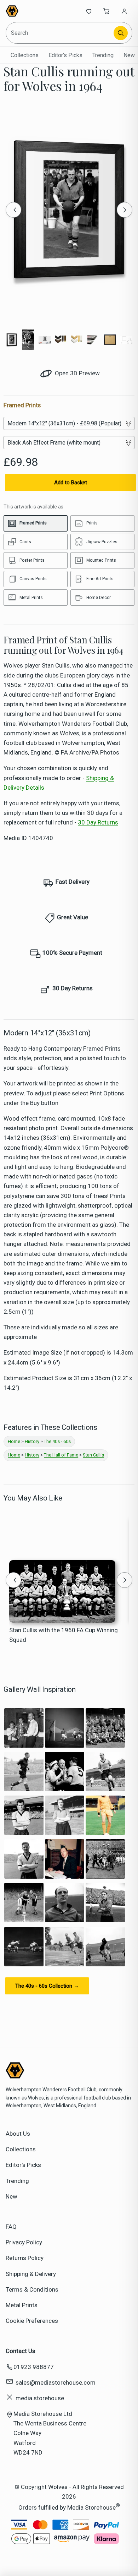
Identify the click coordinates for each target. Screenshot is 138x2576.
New (129, 55)
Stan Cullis (93, 1455)
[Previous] (13, 210)
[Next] (125, 210)
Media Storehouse (91, 2507)
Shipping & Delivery (31, 2274)
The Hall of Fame (61, 1455)
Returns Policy (25, 2258)
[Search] (121, 33)
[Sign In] (124, 11)
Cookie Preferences (32, 2321)
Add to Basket (71, 483)
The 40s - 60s (57, 1441)
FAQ (11, 2227)
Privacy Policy (24, 2242)
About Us (18, 2134)
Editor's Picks (65, 55)
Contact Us (21, 2351)
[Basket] (107, 11)
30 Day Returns (98, 822)
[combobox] (60, 33)
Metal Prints (22, 2305)
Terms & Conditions (32, 2289)
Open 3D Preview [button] (77, 373)
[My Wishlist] (89, 11)
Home (14, 1441)
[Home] (29, 11)
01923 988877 (34, 2367)
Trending (103, 55)
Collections (25, 55)
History (32, 1441)
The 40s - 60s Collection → (47, 1986)
